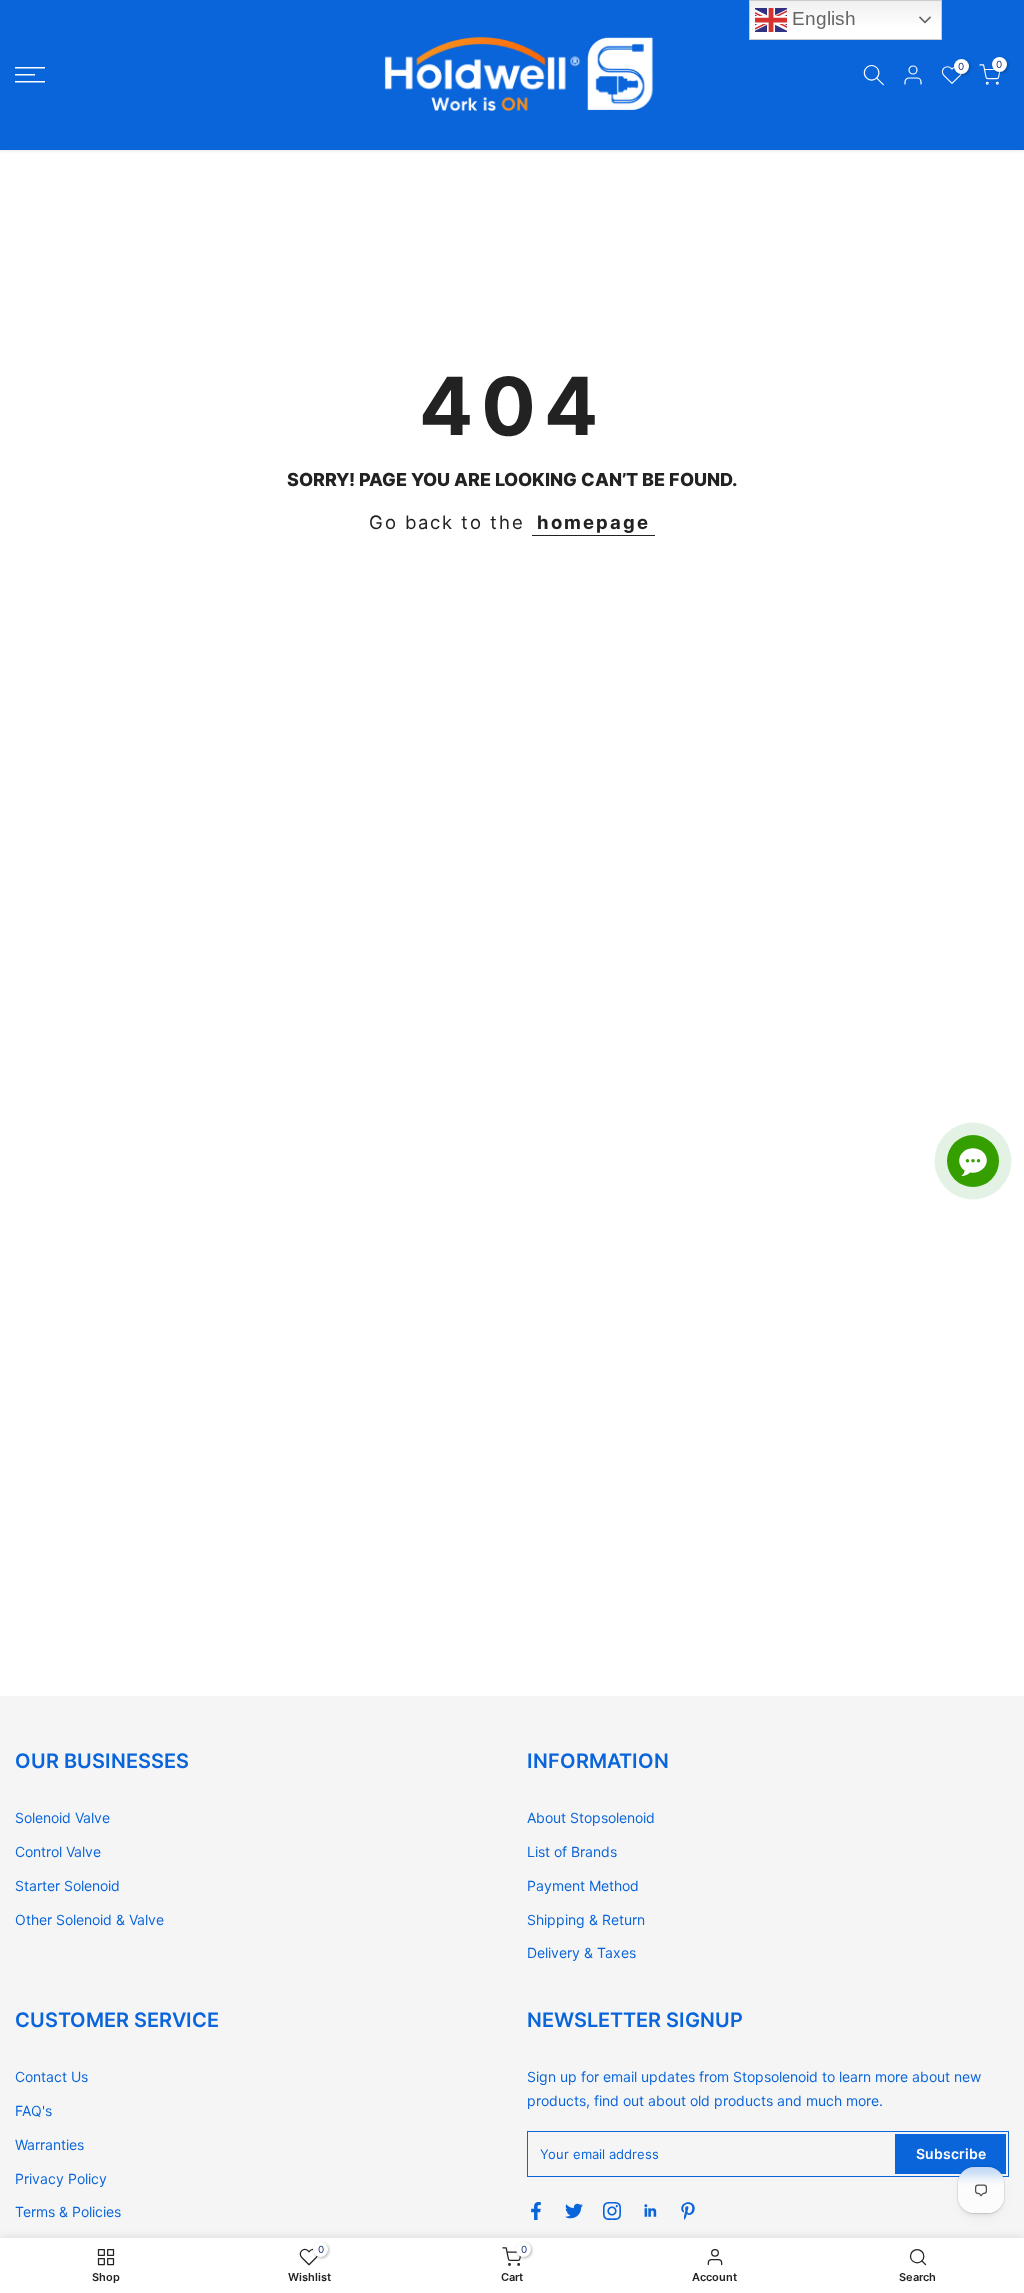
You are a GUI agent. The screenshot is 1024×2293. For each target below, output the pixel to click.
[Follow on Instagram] (612, 2211)
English (821, 18)
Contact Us (51, 2076)
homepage (593, 522)
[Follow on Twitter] (574, 2211)
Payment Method (583, 1885)
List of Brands (572, 1851)
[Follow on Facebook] (536, 2211)
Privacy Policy (61, 2178)
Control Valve (58, 1851)
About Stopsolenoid (591, 1817)
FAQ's (33, 2110)
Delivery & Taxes (581, 1952)
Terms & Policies (68, 2211)
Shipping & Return (586, 1919)
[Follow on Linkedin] (650, 2211)
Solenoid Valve (62, 1817)
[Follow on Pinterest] (688, 2211)
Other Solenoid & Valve (89, 1919)
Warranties (49, 2144)
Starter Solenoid (67, 1885)
